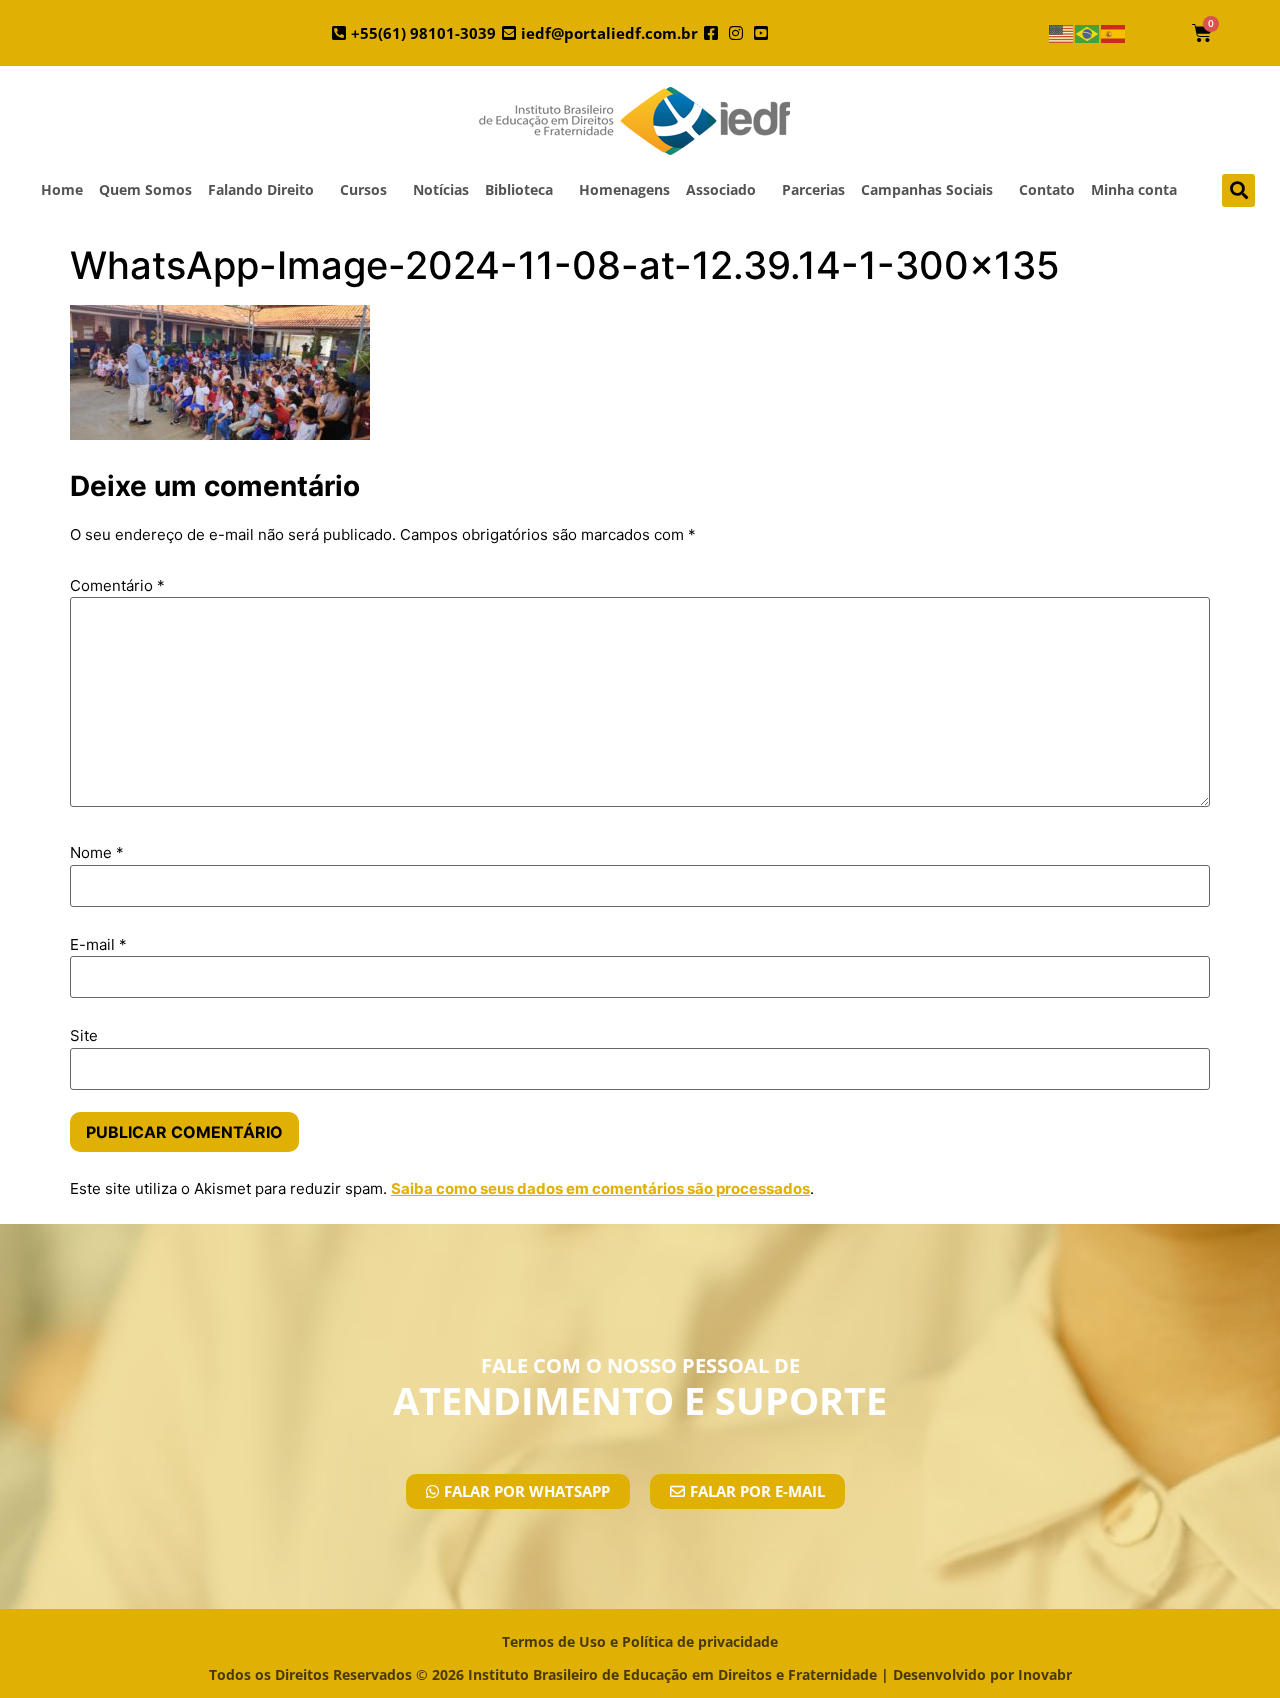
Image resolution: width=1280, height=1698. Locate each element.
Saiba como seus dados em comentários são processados (600, 1188)
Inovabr (1045, 1674)
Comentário (117, 585)
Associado (721, 189)
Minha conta (1134, 189)
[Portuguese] (1088, 33)
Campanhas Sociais (927, 189)
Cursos (363, 189)
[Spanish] (1114, 33)
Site (84, 1035)
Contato (1047, 189)
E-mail (98, 944)
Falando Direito (261, 189)
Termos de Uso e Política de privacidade (640, 1641)
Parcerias (813, 189)
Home (62, 189)
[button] (1238, 190)
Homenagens (624, 189)
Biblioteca (519, 189)
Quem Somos (145, 189)
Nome (97, 852)
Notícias (441, 189)
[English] (1062, 33)
